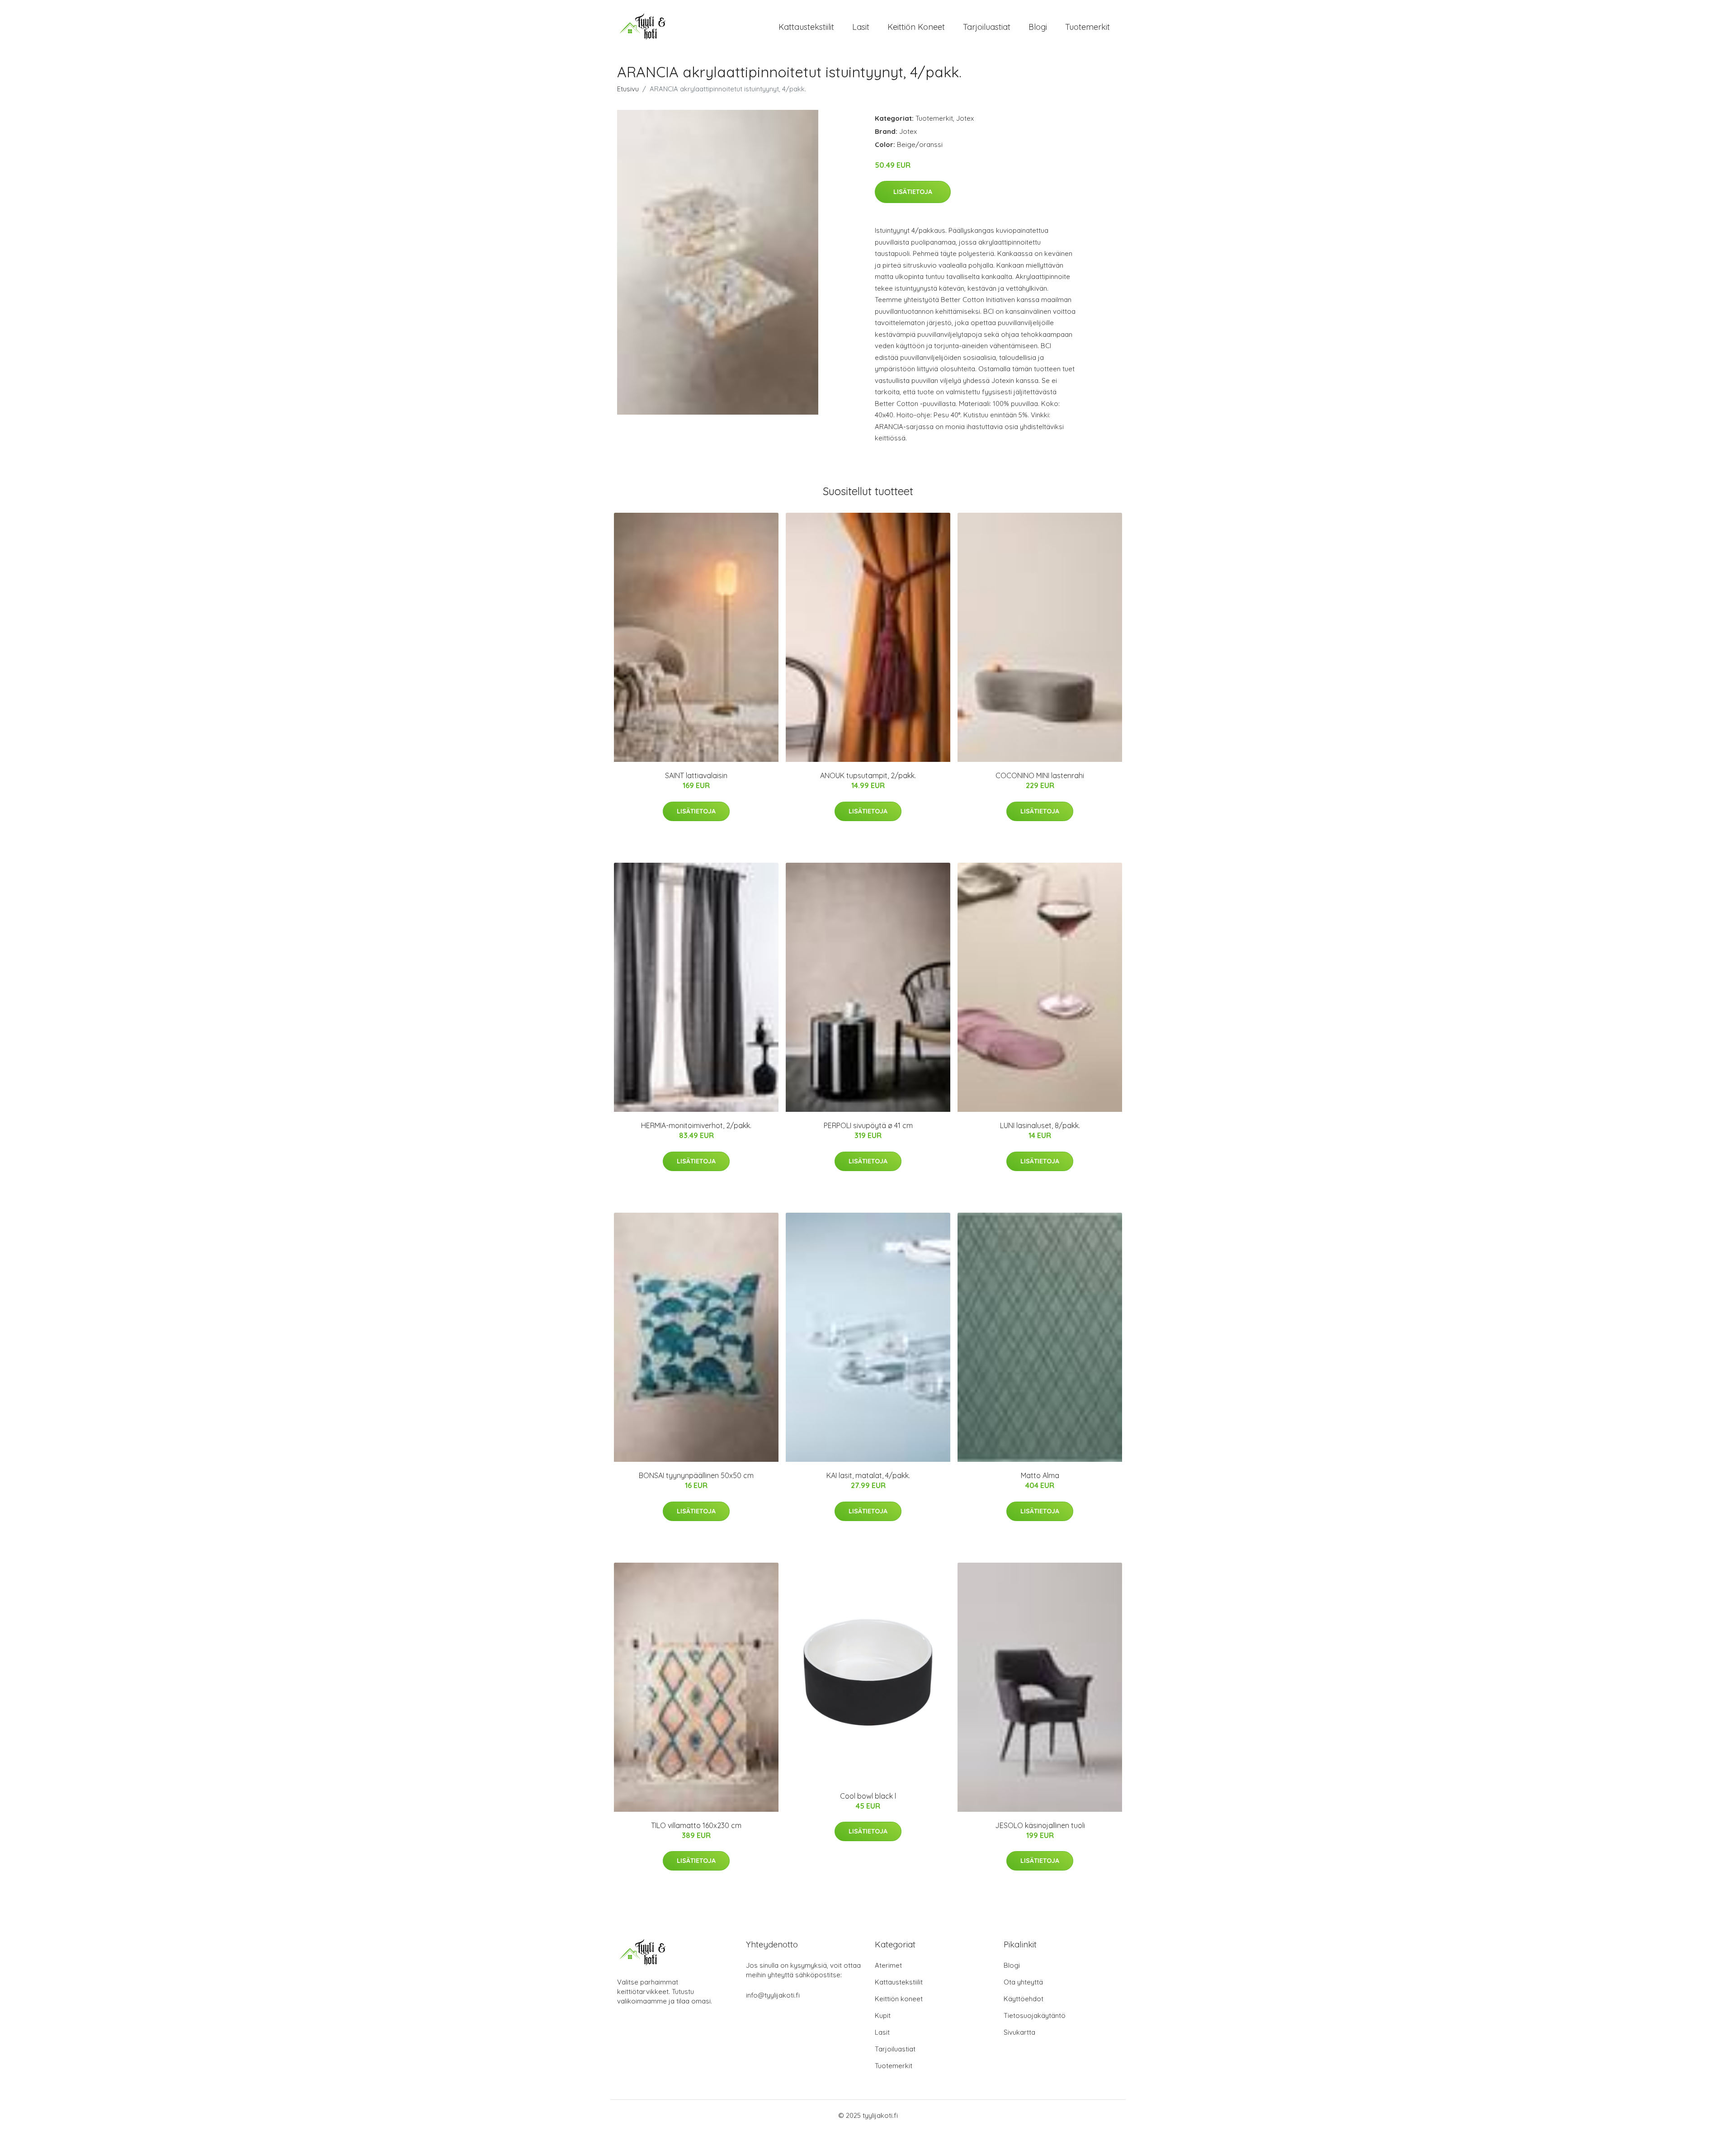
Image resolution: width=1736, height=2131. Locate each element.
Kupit (883, 2015)
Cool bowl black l (868, 1796)
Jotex (965, 118)
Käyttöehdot (1024, 1999)
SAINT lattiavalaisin (696, 775)
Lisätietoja (913, 192)
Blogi (1038, 27)
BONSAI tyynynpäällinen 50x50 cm (696, 1475)
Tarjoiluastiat (987, 27)
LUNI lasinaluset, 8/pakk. (1040, 1125)
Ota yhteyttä (1023, 1982)
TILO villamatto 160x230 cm (696, 1825)
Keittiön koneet (916, 27)
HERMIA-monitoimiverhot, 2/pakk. (696, 1125)
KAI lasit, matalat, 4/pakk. (868, 1475)
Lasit (861, 27)
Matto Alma (1040, 1475)
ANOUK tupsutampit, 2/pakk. (868, 775)
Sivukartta (1019, 2032)
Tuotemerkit (1087, 27)
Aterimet (888, 1965)
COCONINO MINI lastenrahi (1040, 775)
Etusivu (628, 89)
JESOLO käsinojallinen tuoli (1040, 1825)
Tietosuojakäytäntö (1035, 2015)
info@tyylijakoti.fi (773, 1995)
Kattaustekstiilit (806, 27)
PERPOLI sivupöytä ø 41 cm (868, 1125)
